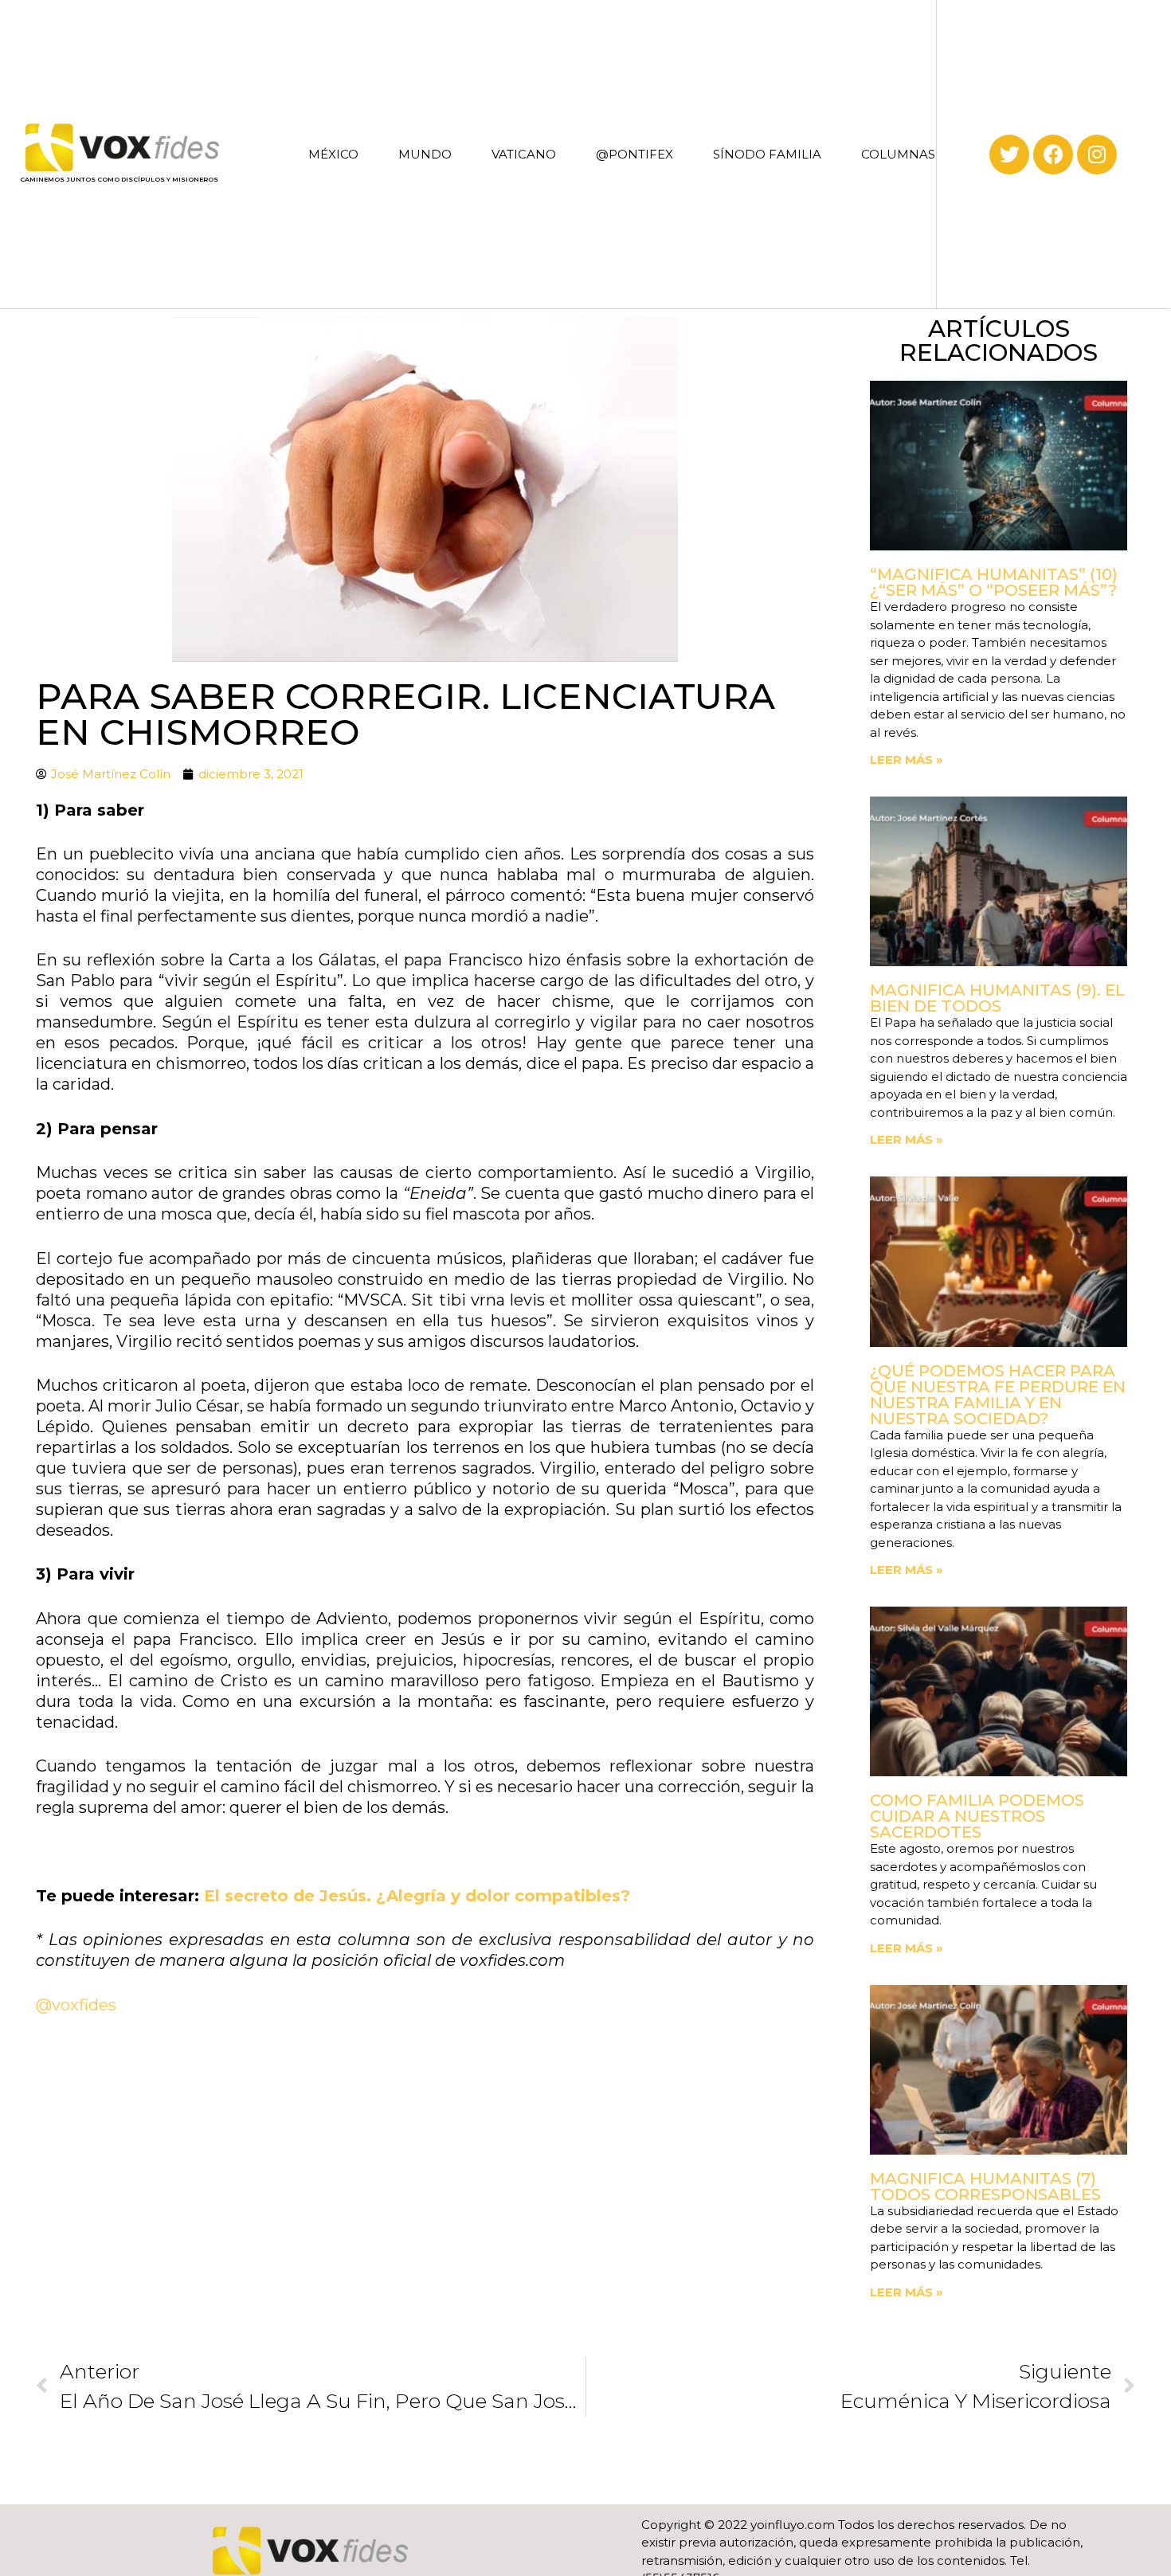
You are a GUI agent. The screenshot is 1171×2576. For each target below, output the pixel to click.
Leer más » (907, 759)
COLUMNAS (898, 154)
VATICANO (524, 154)
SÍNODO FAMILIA (767, 154)
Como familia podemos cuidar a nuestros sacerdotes (977, 1816)
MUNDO (425, 154)
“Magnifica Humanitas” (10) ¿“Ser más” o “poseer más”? (994, 582)
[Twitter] (1009, 155)
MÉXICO (333, 154)
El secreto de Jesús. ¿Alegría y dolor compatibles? (417, 1896)
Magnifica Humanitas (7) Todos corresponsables (985, 2186)
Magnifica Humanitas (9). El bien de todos (997, 998)
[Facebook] (1053, 155)
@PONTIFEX (634, 154)
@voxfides (78, 2005)
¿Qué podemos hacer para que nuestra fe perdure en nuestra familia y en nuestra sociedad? (998, 1395)
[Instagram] (1097, 155)
